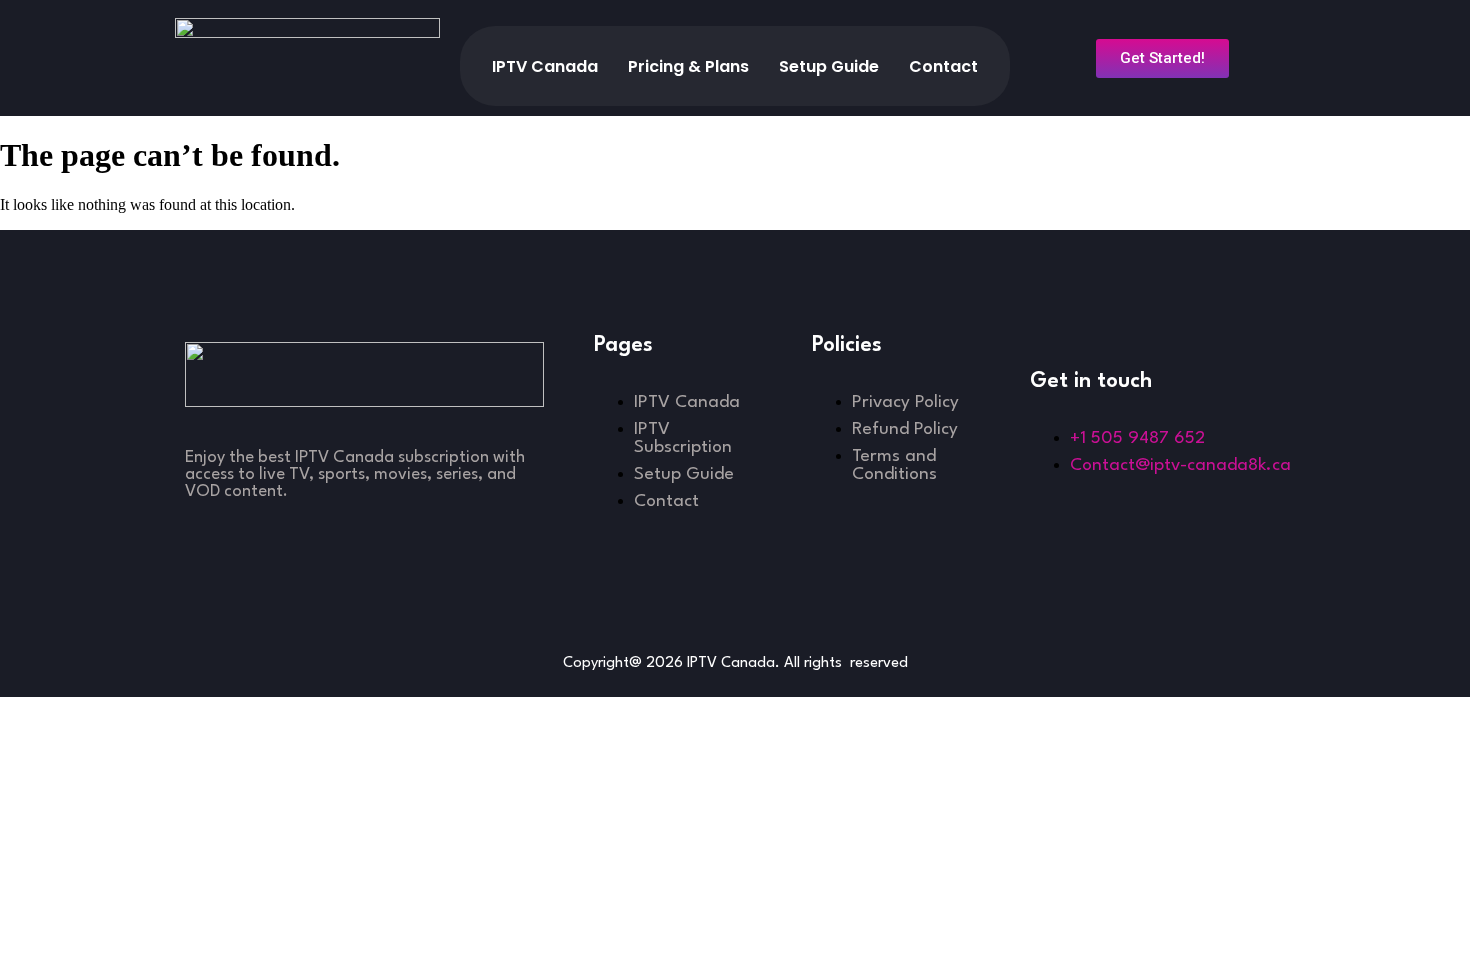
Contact (943, 66)
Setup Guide (829, 66)
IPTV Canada (545, 66)
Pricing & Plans (688, 66)
